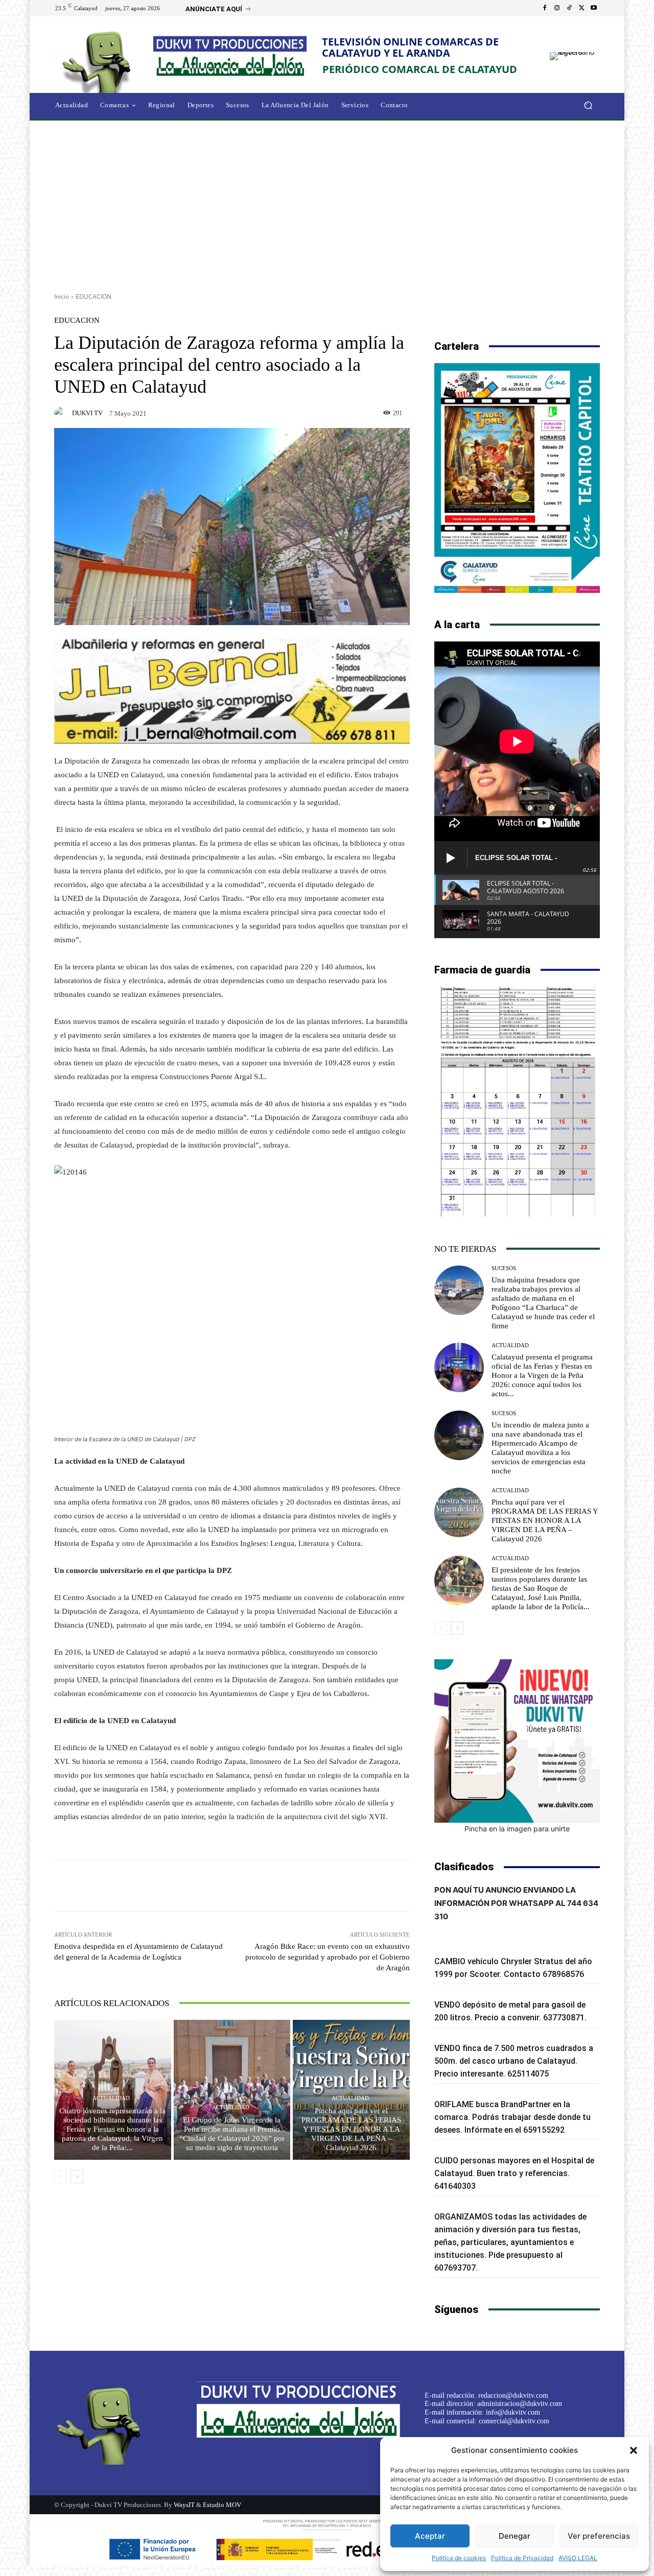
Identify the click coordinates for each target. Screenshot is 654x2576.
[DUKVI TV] (62, 413)
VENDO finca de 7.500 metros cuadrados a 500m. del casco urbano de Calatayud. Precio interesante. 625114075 (514, 2061)
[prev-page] (61, 2177)
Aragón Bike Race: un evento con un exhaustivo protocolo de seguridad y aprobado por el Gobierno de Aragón (328, 1957)
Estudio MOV (222, 2505)
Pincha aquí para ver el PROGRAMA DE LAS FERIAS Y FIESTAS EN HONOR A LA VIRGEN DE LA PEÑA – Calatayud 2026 (351, 2129)
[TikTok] (569, 8)
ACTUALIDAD (111, 2098)
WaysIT (184, 2505)
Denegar (515, 2536)
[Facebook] (545, 8)
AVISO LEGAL (578, 2558)
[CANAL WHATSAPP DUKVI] (517, 1741)
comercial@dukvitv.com (514, 2421)
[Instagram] (557, 8)
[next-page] (77, 2177)
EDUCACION (94, 296)
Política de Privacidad (522, 2558)
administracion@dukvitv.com (520, 2404)
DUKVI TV (87, 413)
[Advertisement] (327, 203)
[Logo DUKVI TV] (99, 61)
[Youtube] (594, 8)
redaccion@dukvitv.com (513, 2395)
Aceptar (430, 2536)
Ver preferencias (599, 2536)
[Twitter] (581, 8)
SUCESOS (504, 1268)
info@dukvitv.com (513, 2412)
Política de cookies (459, 2558)
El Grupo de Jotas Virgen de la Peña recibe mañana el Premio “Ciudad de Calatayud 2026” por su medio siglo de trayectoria (232, 2134)
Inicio (62, 296)
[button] (634, 2450)
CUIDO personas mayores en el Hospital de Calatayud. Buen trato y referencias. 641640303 (514, 2173)
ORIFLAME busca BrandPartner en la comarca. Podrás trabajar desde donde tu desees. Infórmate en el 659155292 (512, 2117)
